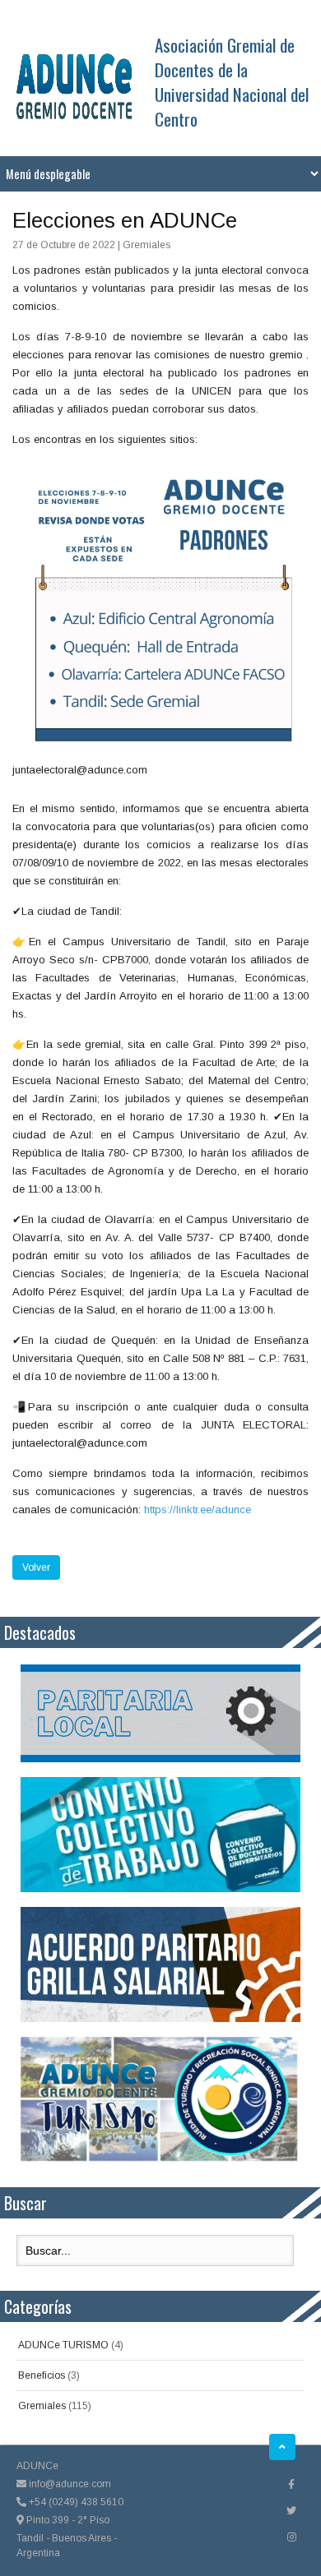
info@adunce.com (69, 2484)
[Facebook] (291, 2485)
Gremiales (42, 2406)
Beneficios (42, 2375)
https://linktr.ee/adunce (198, 1510)
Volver (36, 1567)
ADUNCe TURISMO (63, 2345)
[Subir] (282, 2447)
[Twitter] (291, 2511)
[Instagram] (292, 2537)
